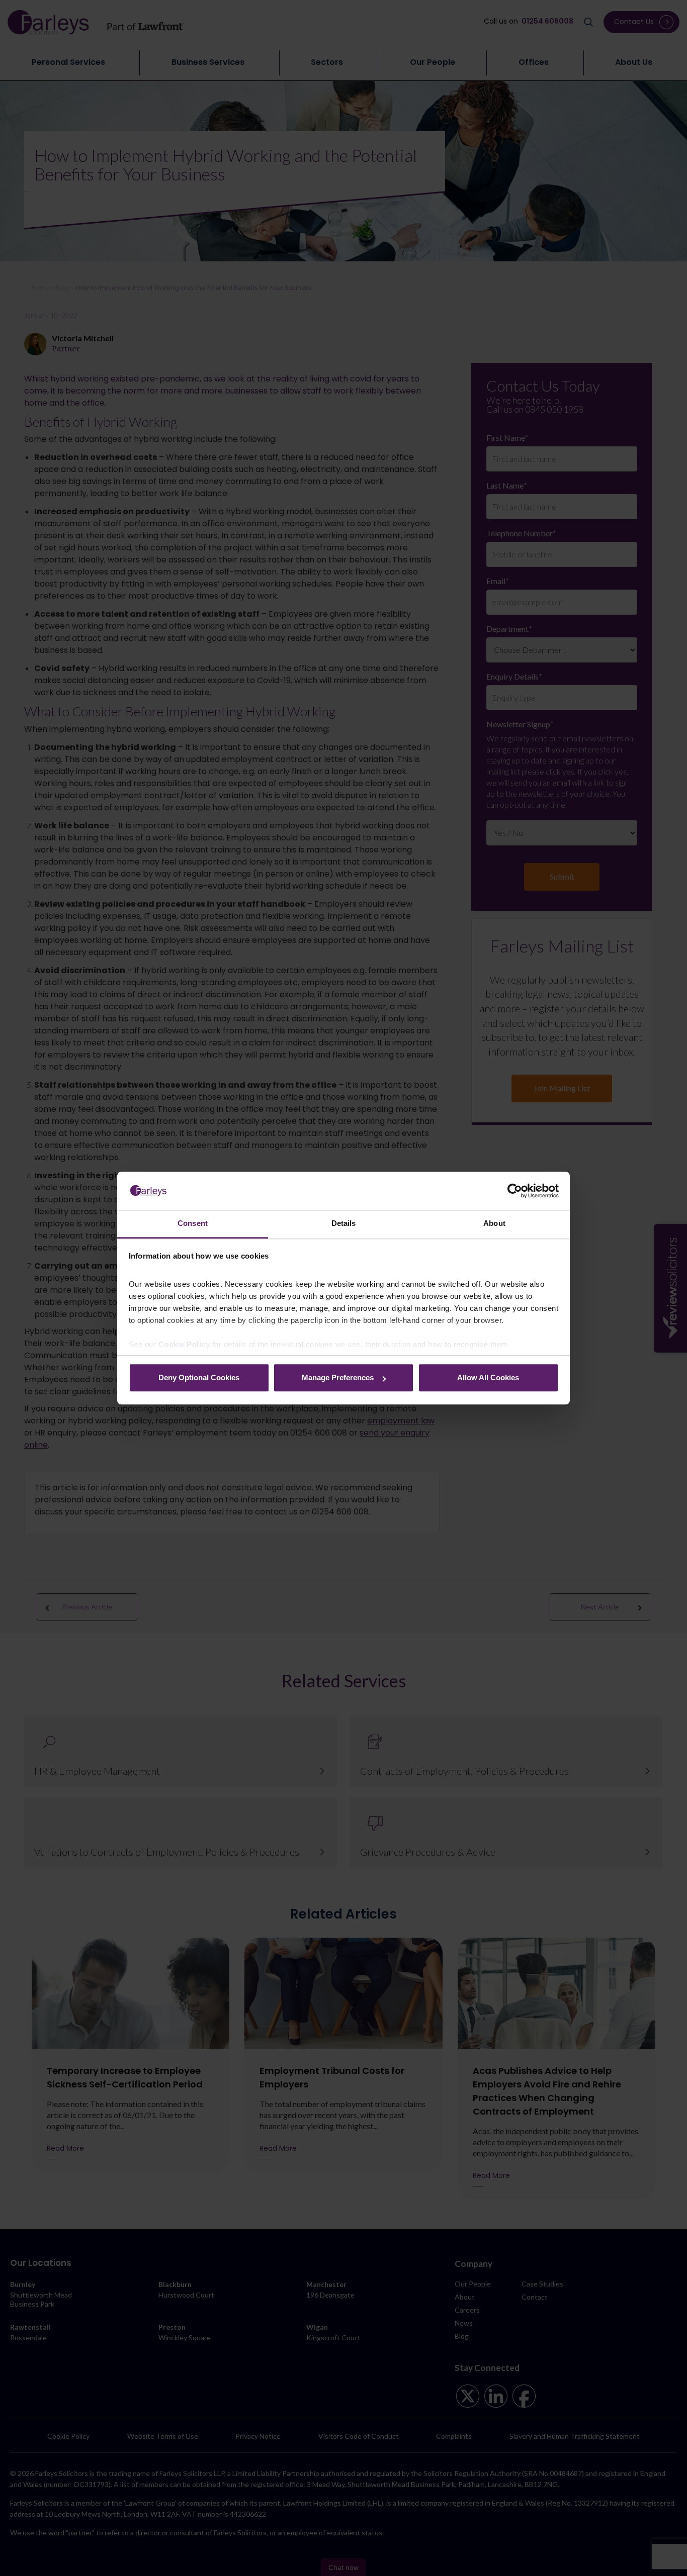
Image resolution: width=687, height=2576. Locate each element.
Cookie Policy (184, 1344)
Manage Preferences (338, 1378)
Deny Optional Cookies (199, 1378)
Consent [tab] (193, 1224)
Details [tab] (344, 1224)
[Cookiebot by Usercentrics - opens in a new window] (515, 1191)
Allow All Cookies (488, 1378)
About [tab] (494, 1224)
